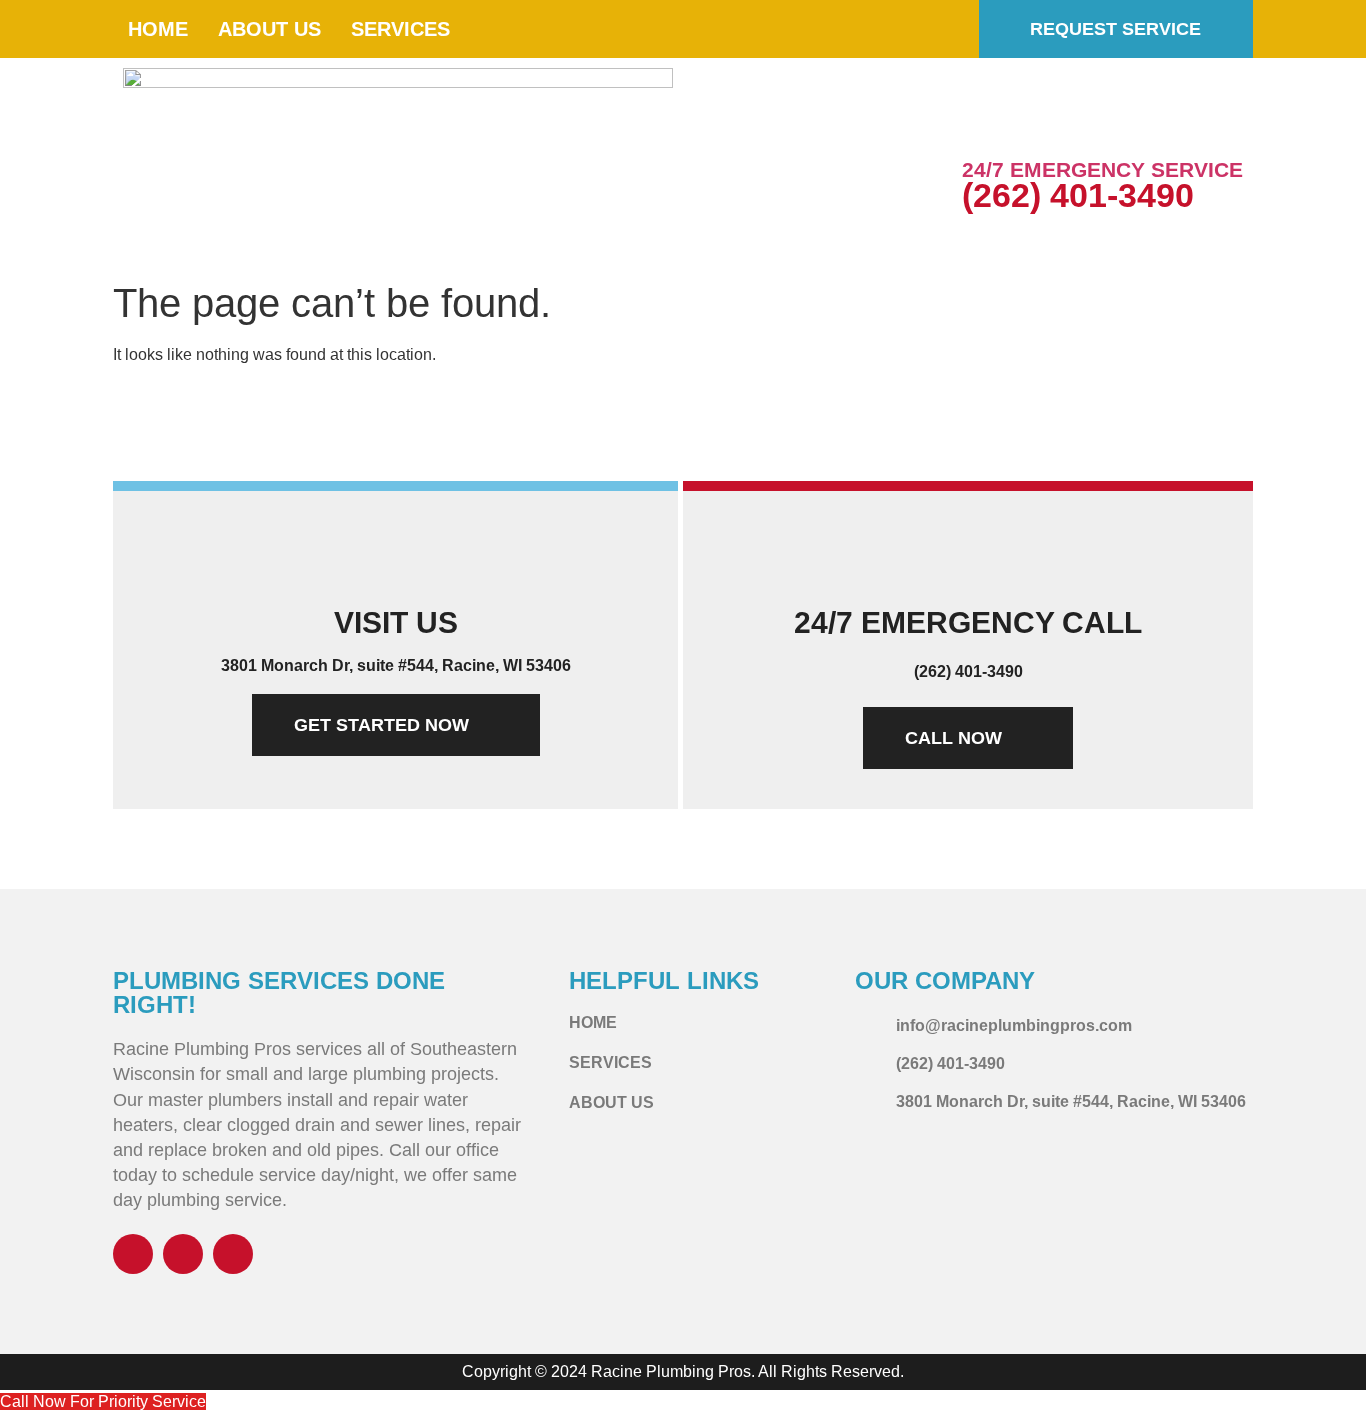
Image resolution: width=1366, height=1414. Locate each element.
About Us (269, 29)
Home (158, 29)
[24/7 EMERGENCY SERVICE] (987, 125)
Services (400, 29)
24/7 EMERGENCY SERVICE (1102, 169)
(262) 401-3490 (1078, 195)
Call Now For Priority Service (103, 1401)
